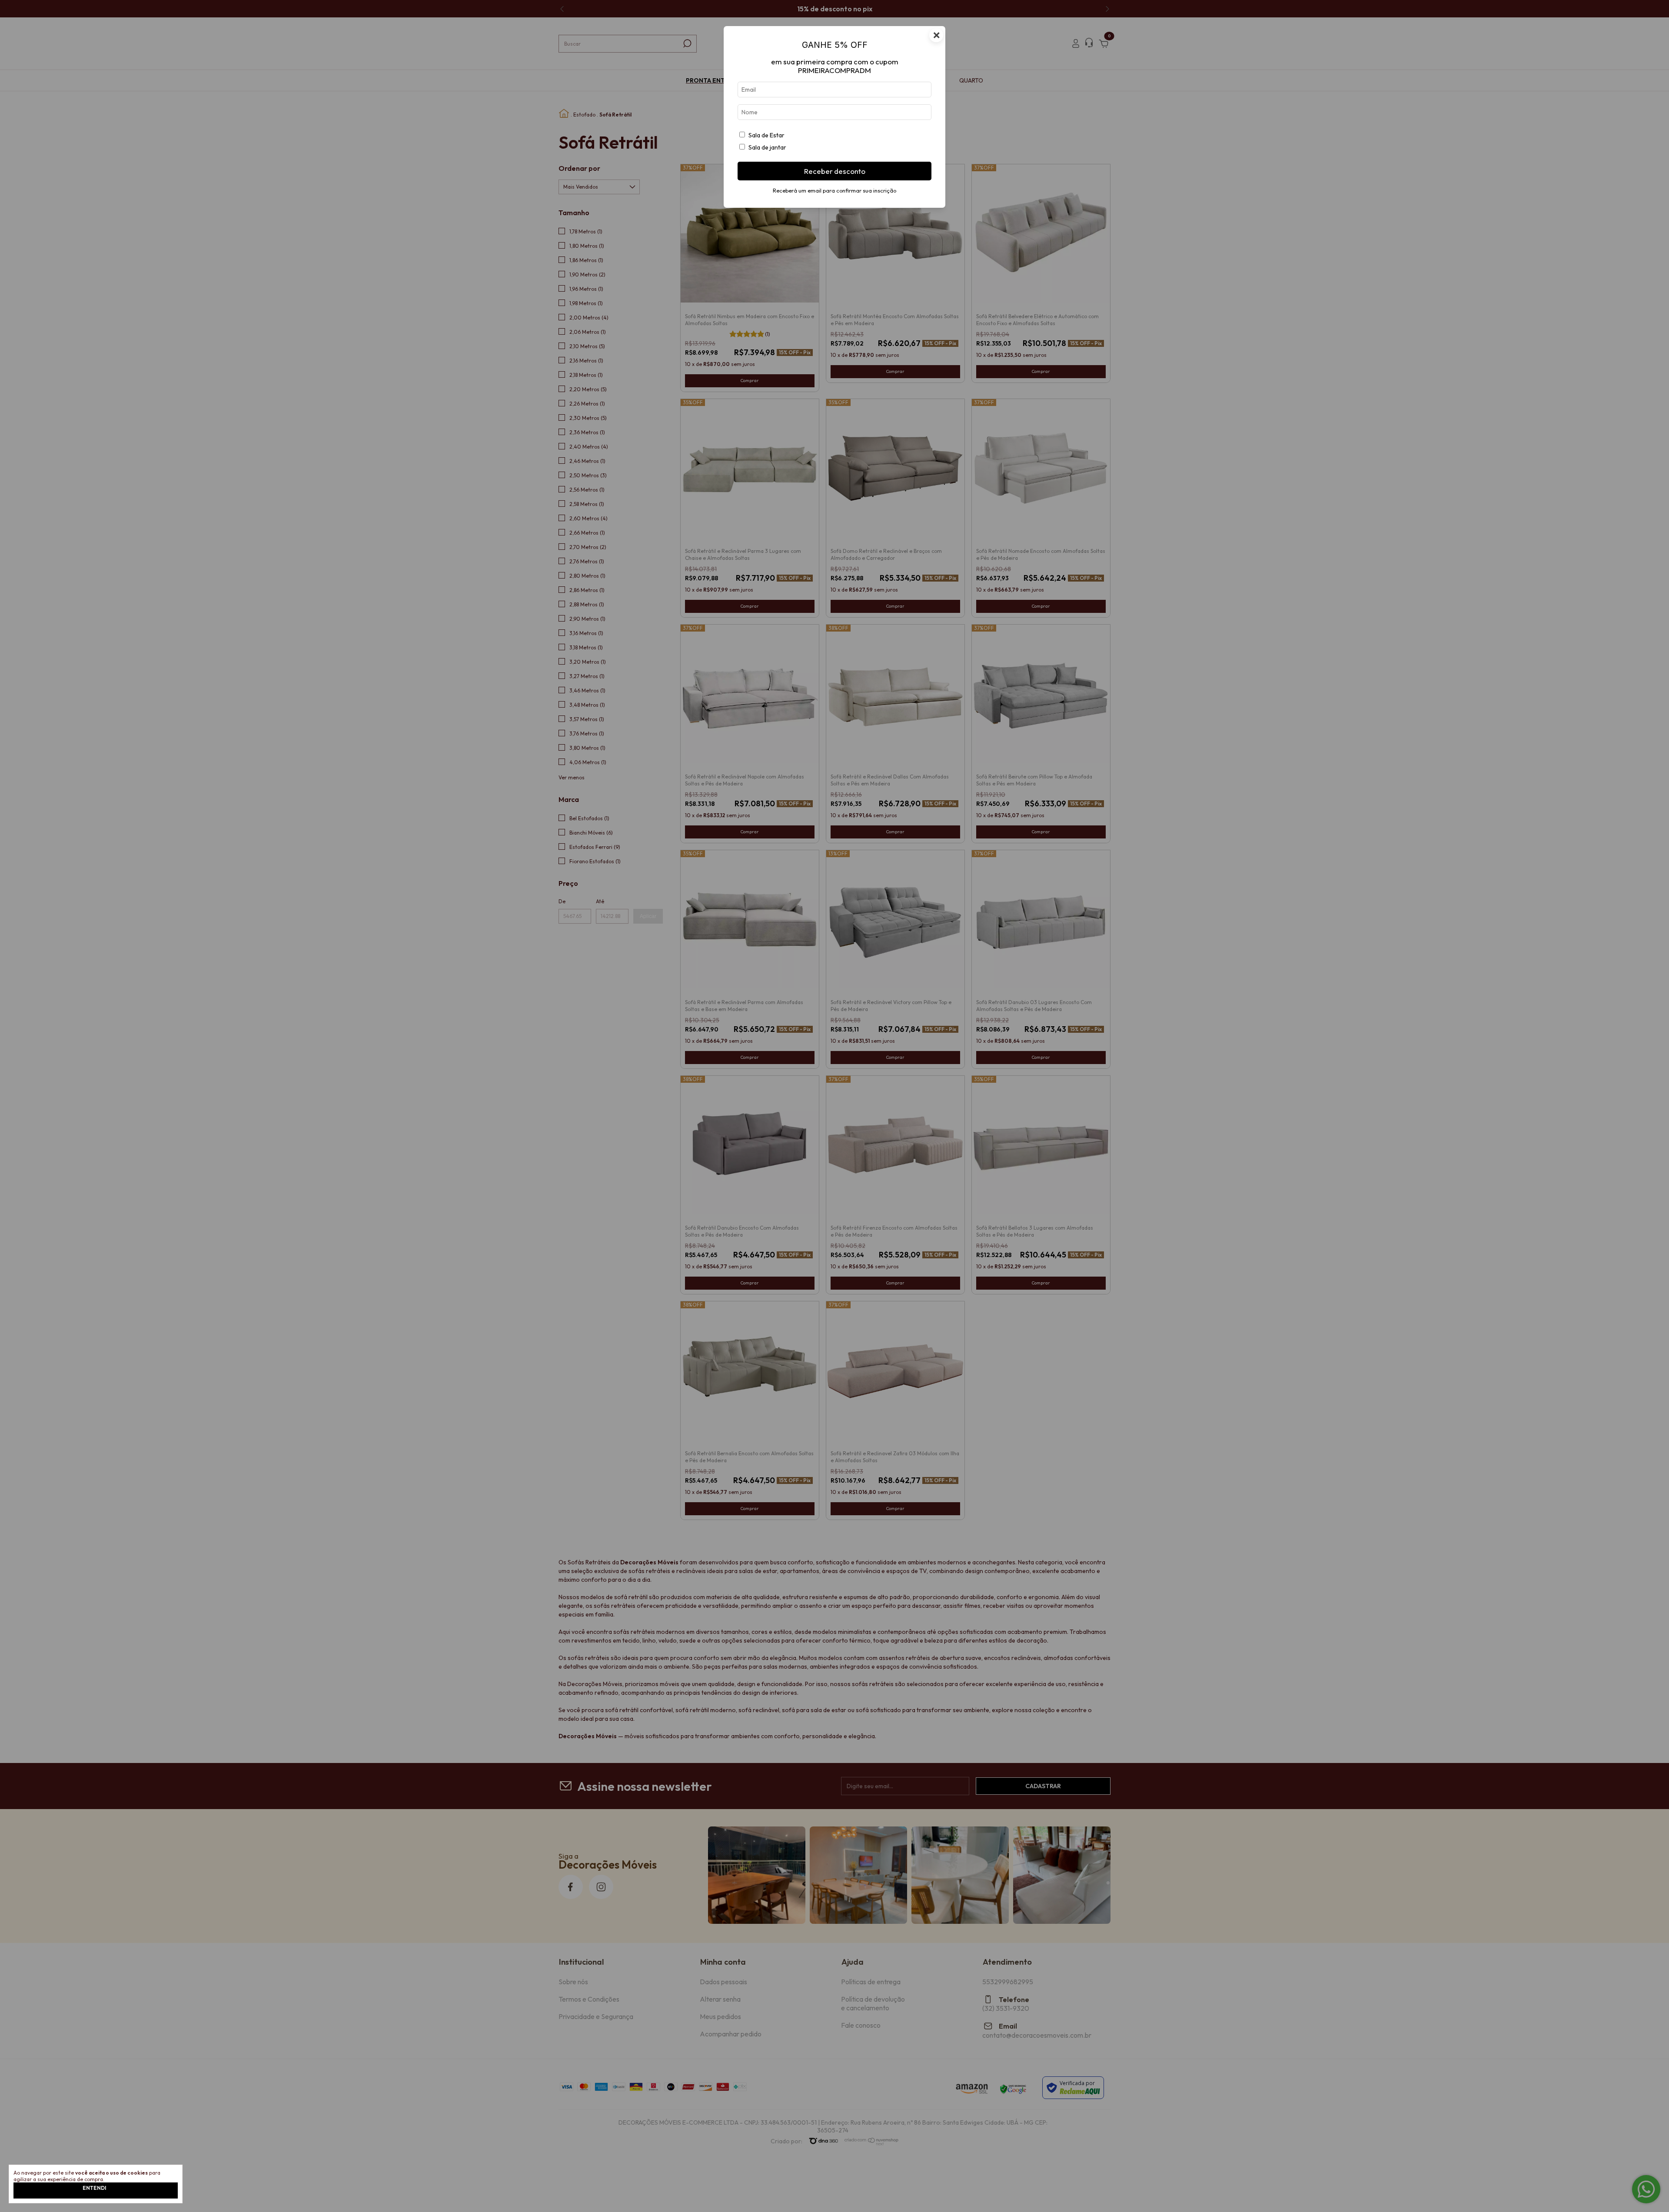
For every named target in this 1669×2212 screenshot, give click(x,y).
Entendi (94, 2188)
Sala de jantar (767, 147)
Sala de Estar (766, 135)
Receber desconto (835, 171)
